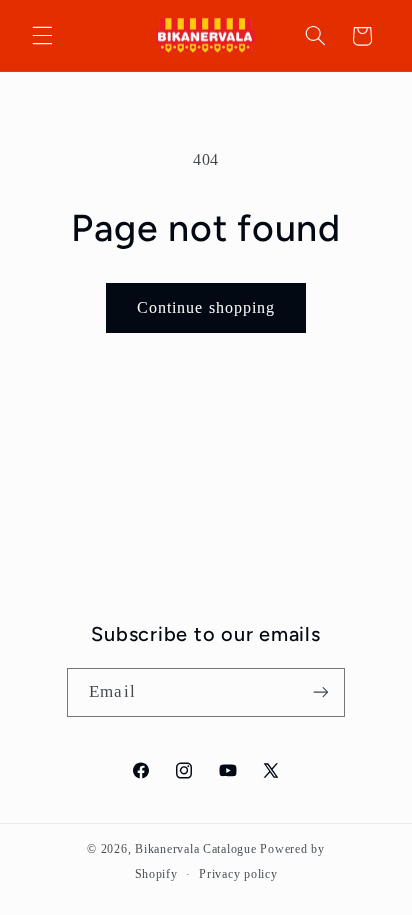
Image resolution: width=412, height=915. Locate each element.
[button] (42, 36)
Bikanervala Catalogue (197, 849)
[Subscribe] (320, 692)
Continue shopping (206, 307)
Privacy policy (238, 874)
